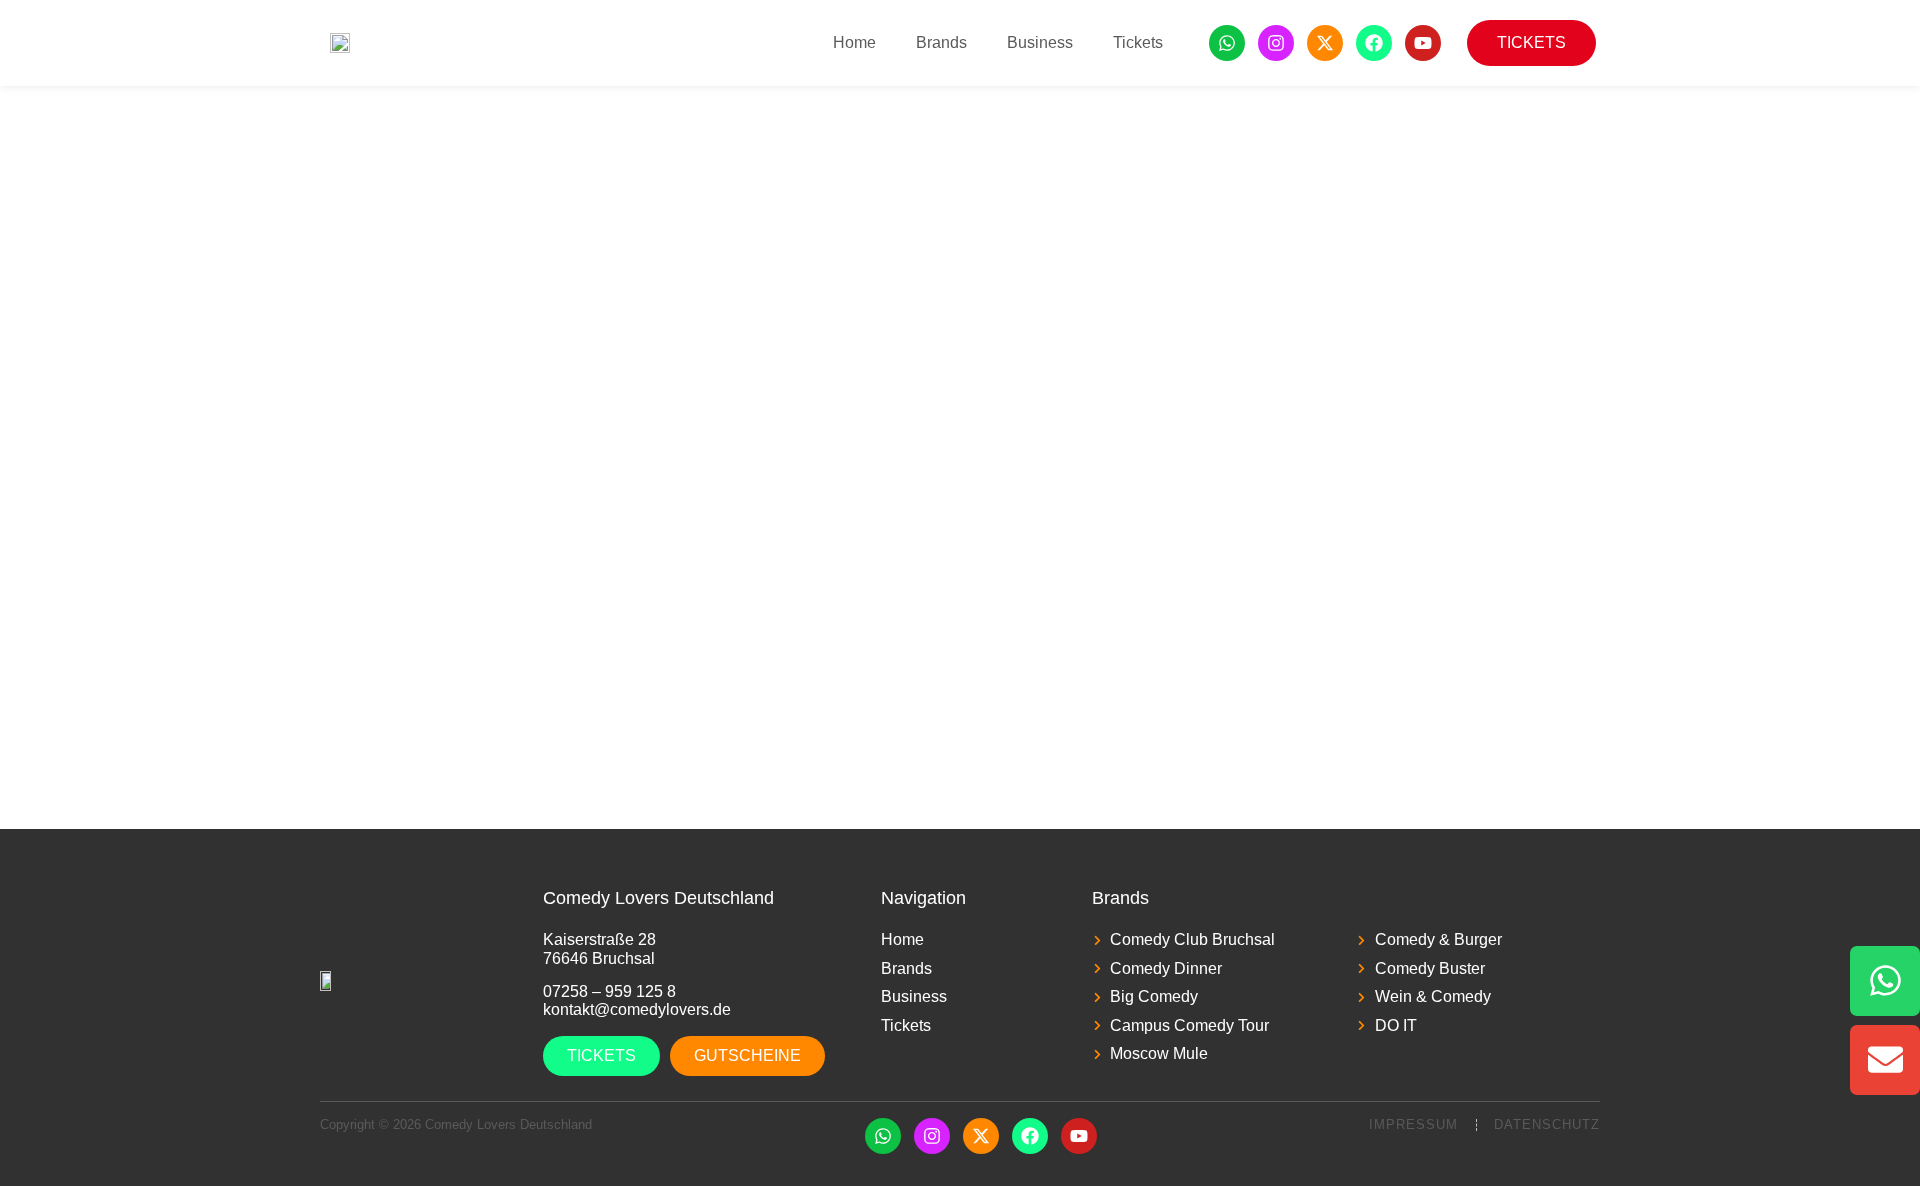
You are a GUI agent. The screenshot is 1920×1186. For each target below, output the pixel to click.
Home (854, 42)
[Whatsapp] (1227, 43)
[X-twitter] (1325, 43)
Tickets (1138, 42)
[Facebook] (1374, 43)
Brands (941, 42)
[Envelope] (1885, 1060)
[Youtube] (1423, 43)
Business (1040, 42)
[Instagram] (1276, 43)
